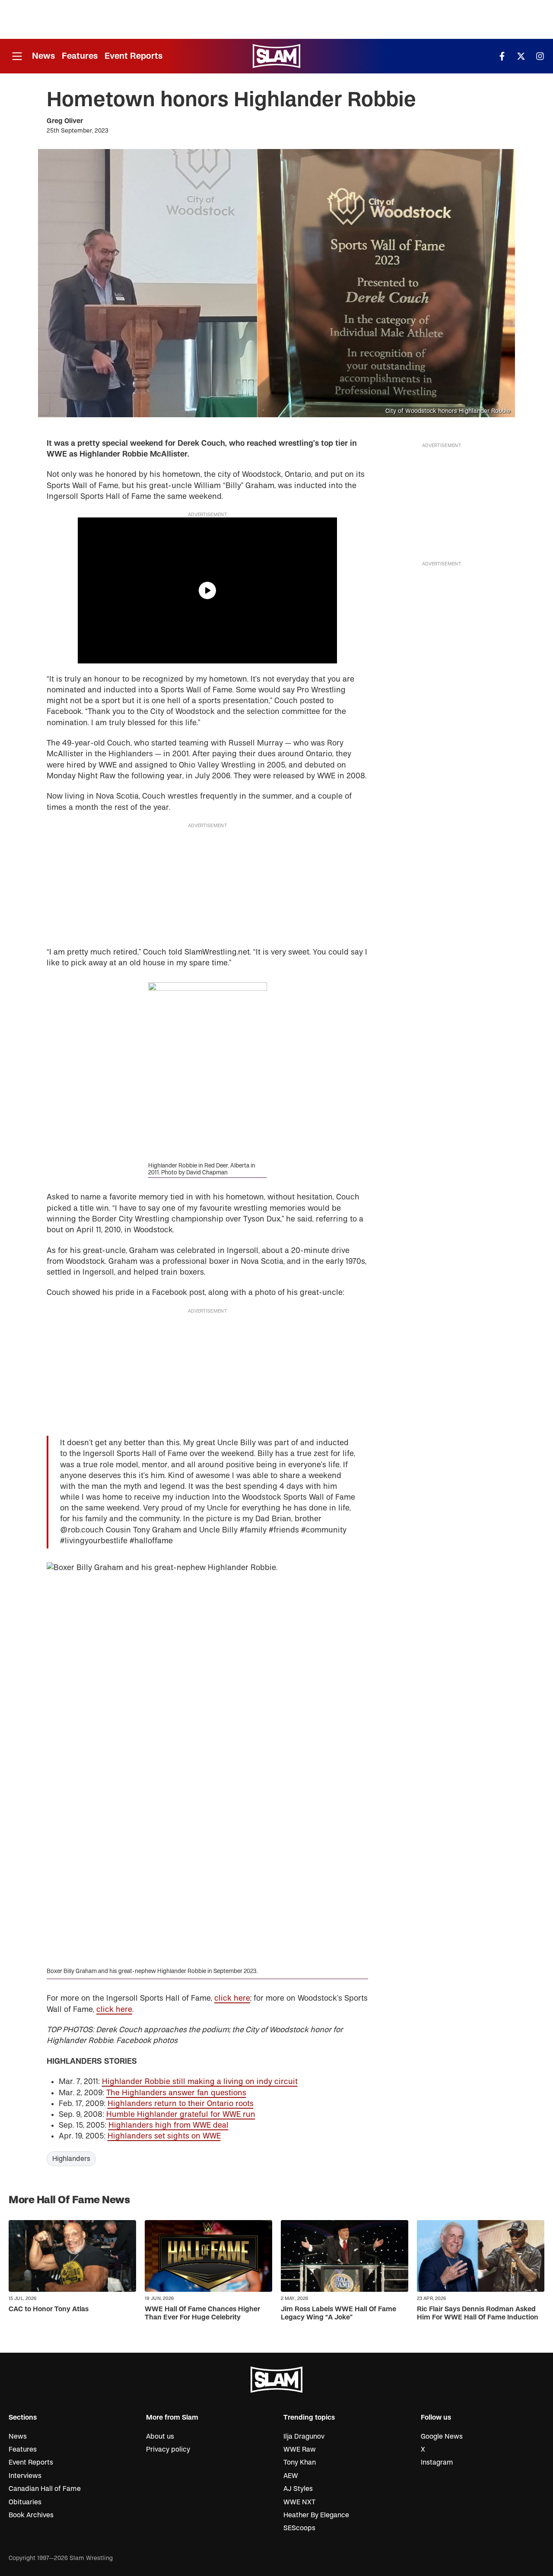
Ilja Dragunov (304, 2436)
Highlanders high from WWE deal (168, 2125)
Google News (442, 2436)
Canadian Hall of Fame (45, 2489)
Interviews (25, 2476)
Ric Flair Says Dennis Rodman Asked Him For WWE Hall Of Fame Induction (478, 2313)
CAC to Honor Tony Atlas (49, 2309)
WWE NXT (299, 2502)
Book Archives (31, 2515)
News (43, 56)
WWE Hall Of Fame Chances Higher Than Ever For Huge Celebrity (202, 2313)
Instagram (437, 2462)
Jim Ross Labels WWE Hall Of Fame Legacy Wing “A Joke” (338, 2313)
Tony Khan (300, 2462)
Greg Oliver (65, 121)
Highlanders (71, 2159)
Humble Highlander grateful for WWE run (181, 2114)
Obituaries (25, 2502)
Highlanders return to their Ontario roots (181, 2104)
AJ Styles (298, 2489)
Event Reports (133, 56)
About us (160, 2436)
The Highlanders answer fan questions (176, 2093)
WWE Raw (300, 2449)
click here (232, 1998)
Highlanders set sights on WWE (164, 2136)
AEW (291, 2476)
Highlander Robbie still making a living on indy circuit (200, 2082)
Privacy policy (168, 2449)
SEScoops (299, 2528)
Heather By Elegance (316, 2515)
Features (80, 56)
